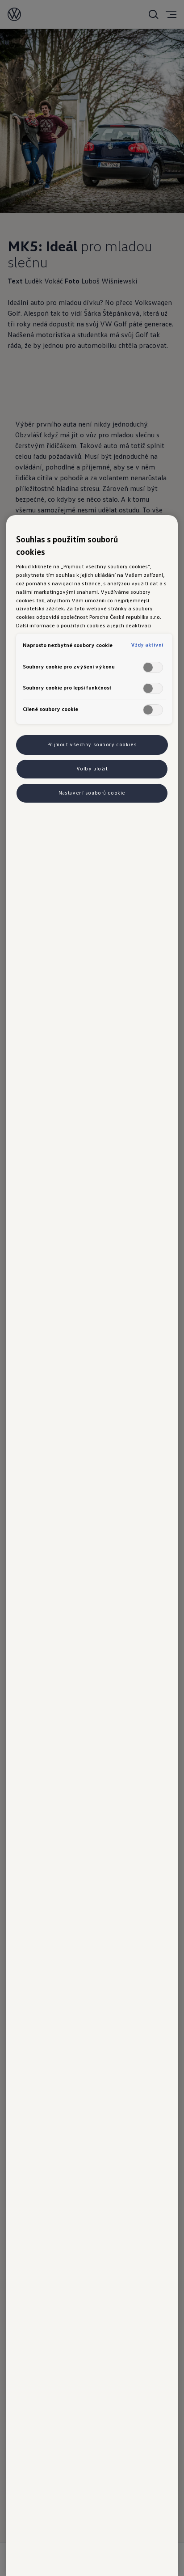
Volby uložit (92, 769)
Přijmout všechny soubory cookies (92, 744)
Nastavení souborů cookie (92, 793)
